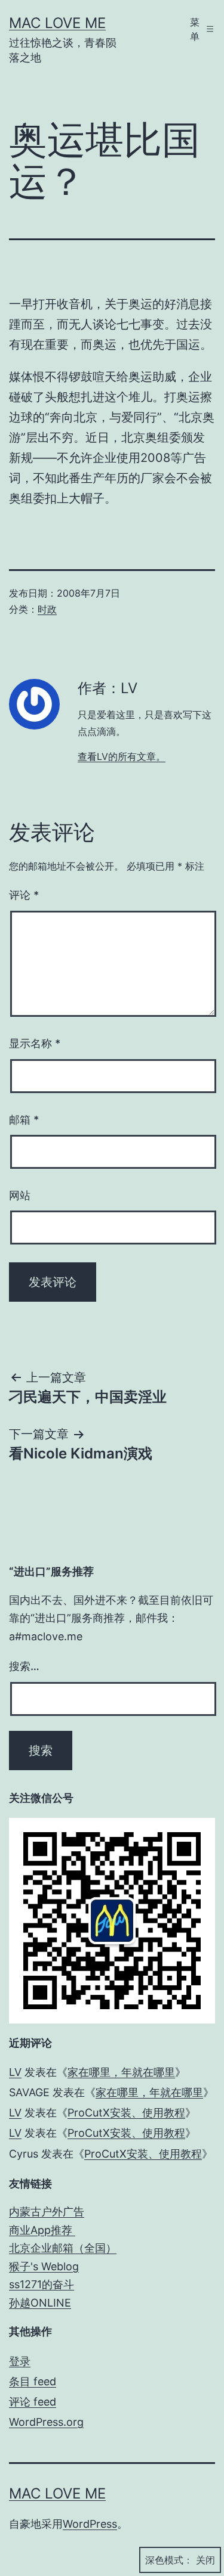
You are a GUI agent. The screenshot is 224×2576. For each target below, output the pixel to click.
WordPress (90, 2524)
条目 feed (33, 2381)
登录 (20, 2361)
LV (15, 2072)
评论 (24, 895)
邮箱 (24, 1120)
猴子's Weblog (44, 2266)
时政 (47, 609)
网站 (20, 1195)
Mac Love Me (57, 23)
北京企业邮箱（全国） (63, 2248)
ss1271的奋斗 (42, 2284)
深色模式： (169, 2560)
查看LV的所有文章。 (122, 756)
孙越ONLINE (40, 2303)
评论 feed (33, 2402)
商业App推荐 (42, 2230)
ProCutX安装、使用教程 (126, 2113)
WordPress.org (46, 2422)
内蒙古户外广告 (47, 2212)
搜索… (24, 1666)
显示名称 (35, 1043)
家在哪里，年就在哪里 (121, 2072)
